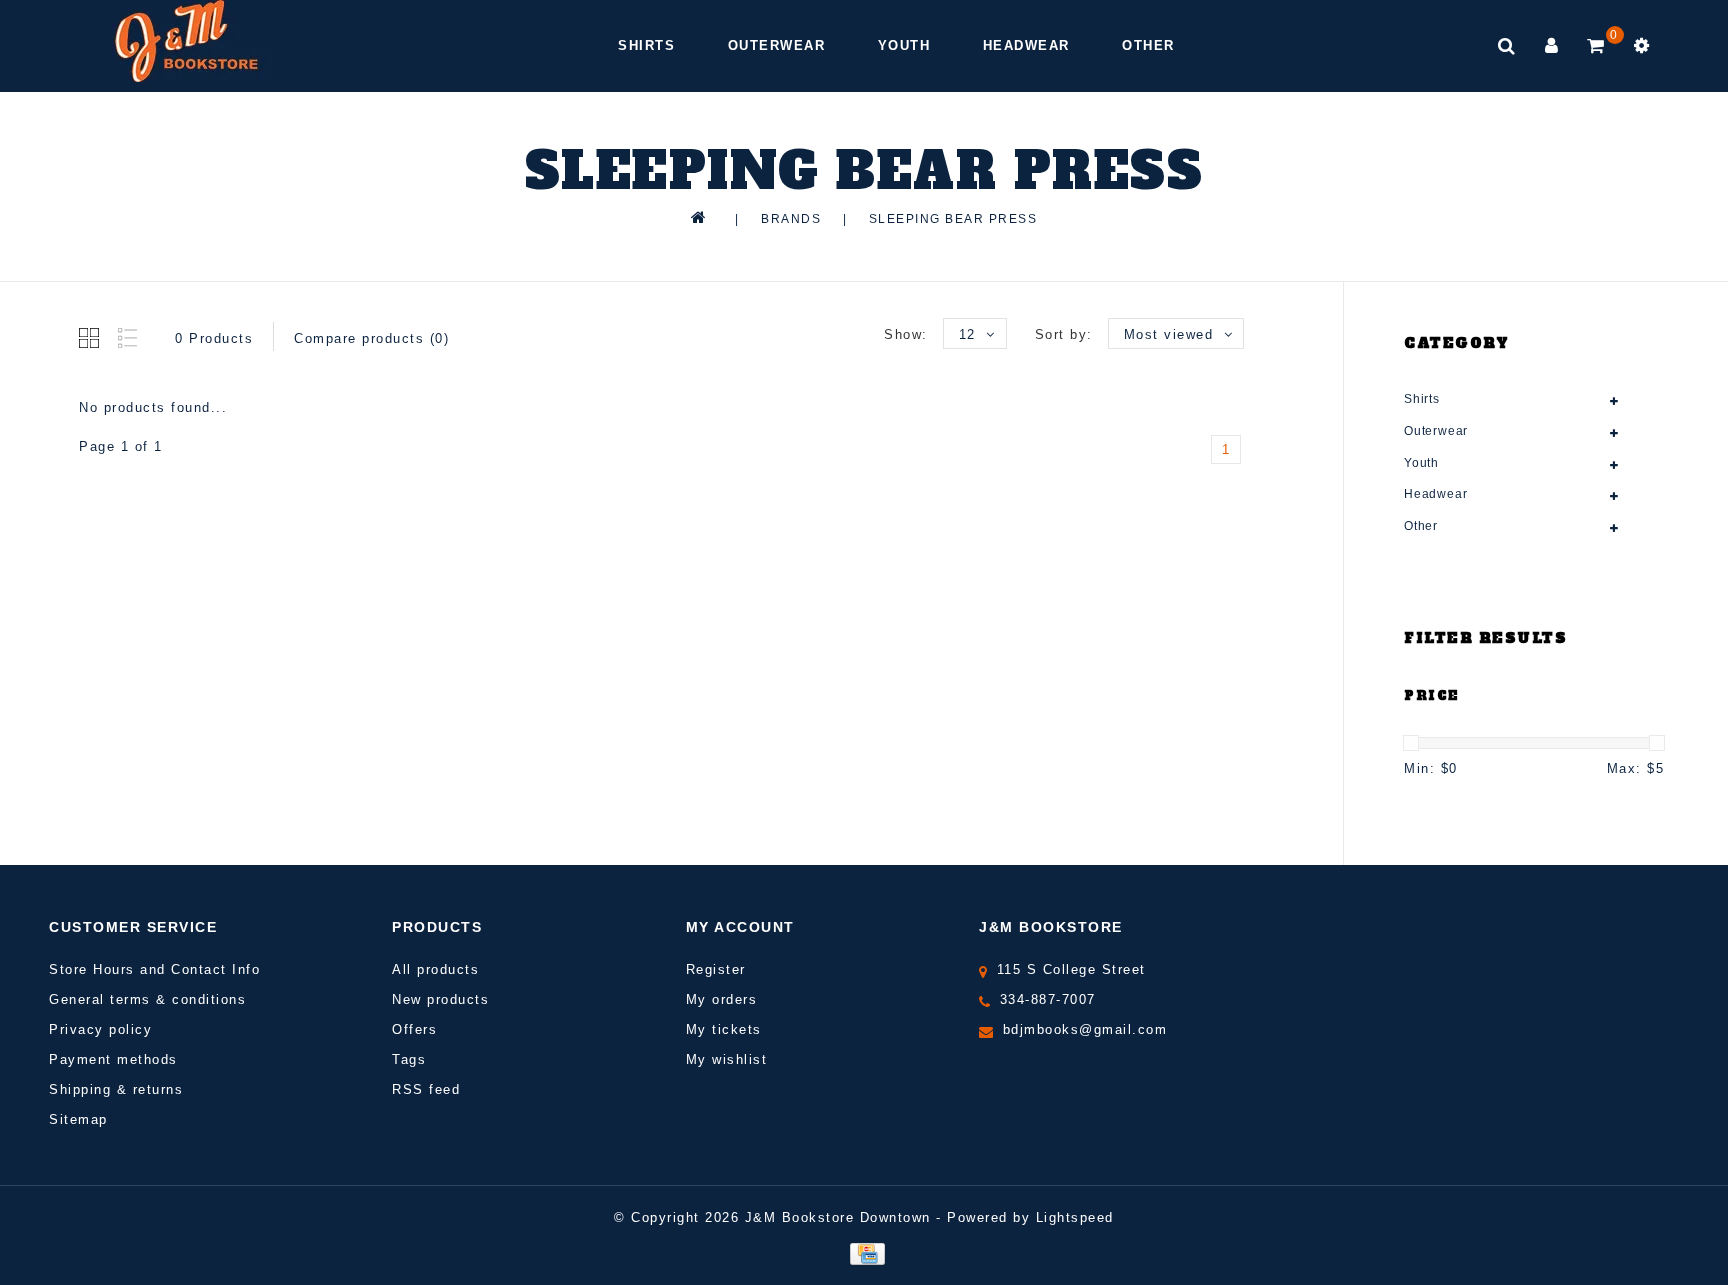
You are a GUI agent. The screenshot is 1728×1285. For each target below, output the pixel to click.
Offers (414, 1029)
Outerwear (777, 45)
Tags (409, 1059)
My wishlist (727, 1059)
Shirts (646, 45)
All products (435, 969)
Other (1148, 45)
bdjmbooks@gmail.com (1085, 1029)
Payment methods (113, 1059)
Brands (791, 219)
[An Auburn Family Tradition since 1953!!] (186, 41)
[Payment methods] (863, 1252)
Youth (904, 45)
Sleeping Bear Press (953, 219)
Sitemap (78, 1119)
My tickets (724, 1029)
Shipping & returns (116, 1089)
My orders (722, 999)
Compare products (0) (371, 338)
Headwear (1026, 45)
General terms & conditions (147, 999)
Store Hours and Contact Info (154, 969)
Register (716, 969)
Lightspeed (1075, 1217)
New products (440, 999)
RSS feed (426, 1089)
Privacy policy (100, 1029)
